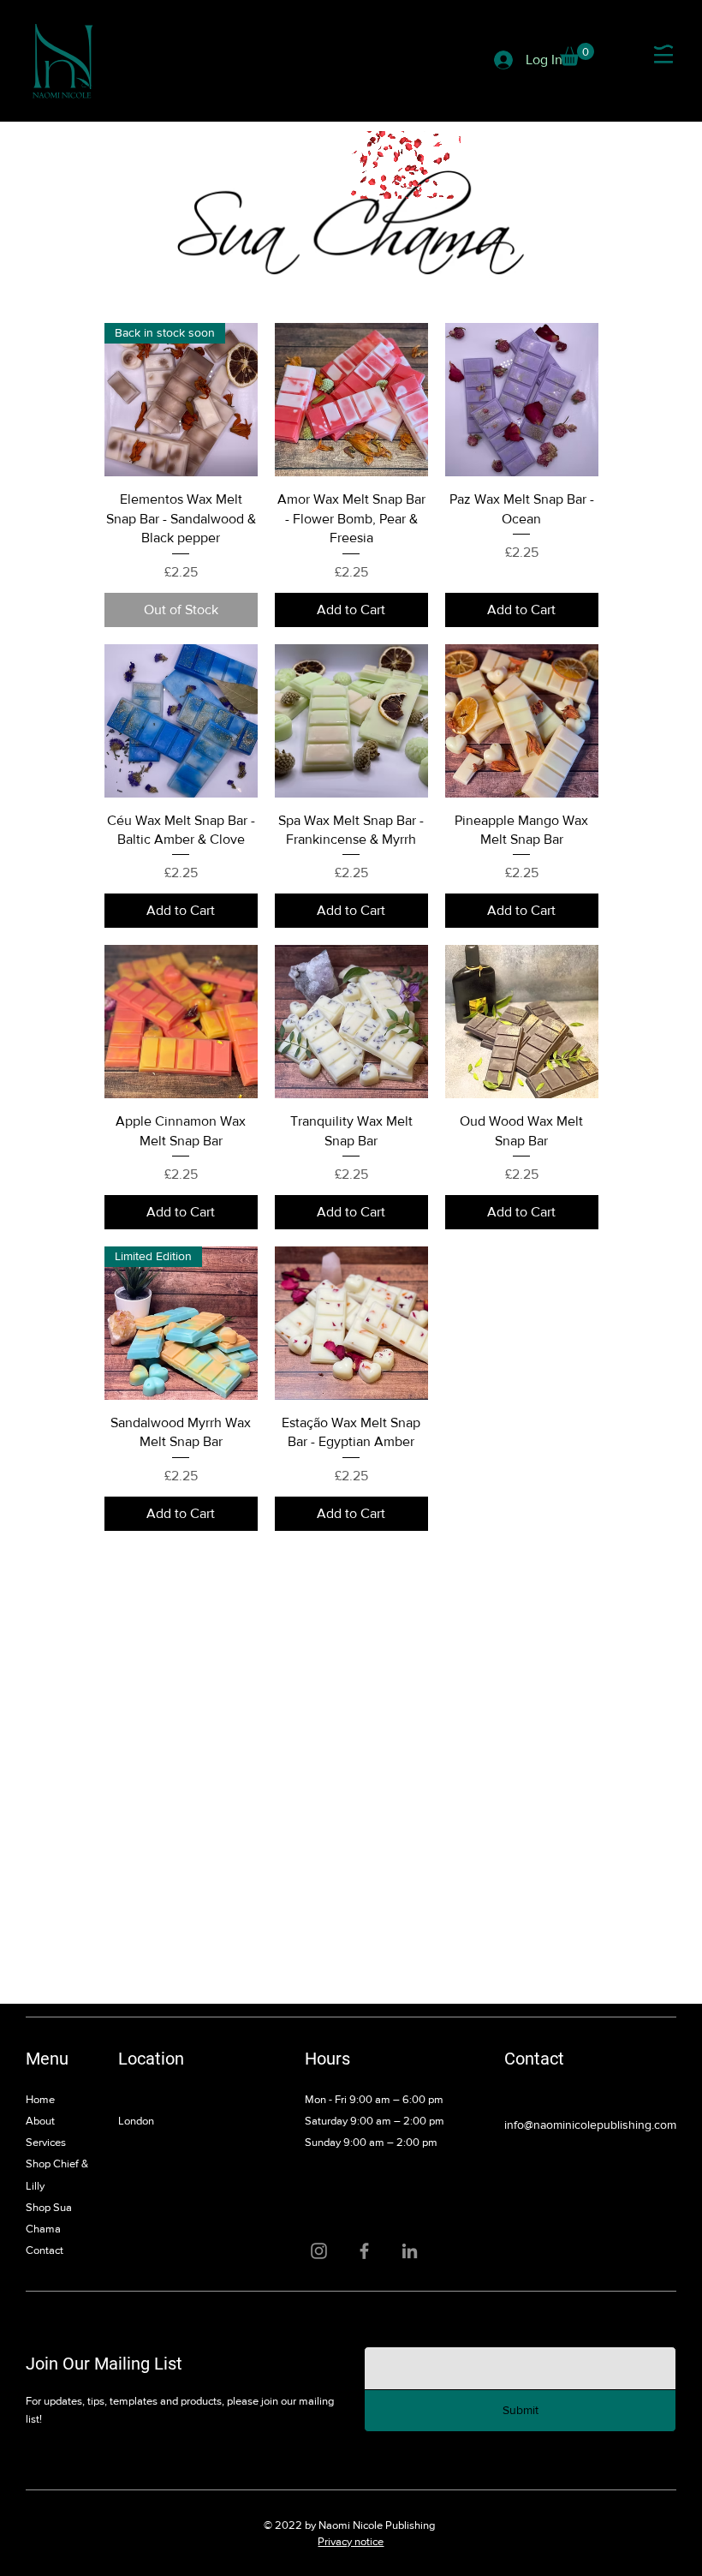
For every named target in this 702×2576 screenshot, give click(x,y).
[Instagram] (319, 2251)
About (40, 2121)
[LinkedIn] (410, 2251)
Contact (45, 2250)
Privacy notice (351, 2541)
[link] (577, 54)
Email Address (402, 2328)
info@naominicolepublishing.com (590, 2125)
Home (40, 2099)
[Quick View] (351, 400)
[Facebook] (364, 2251)
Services (46, 2142)
